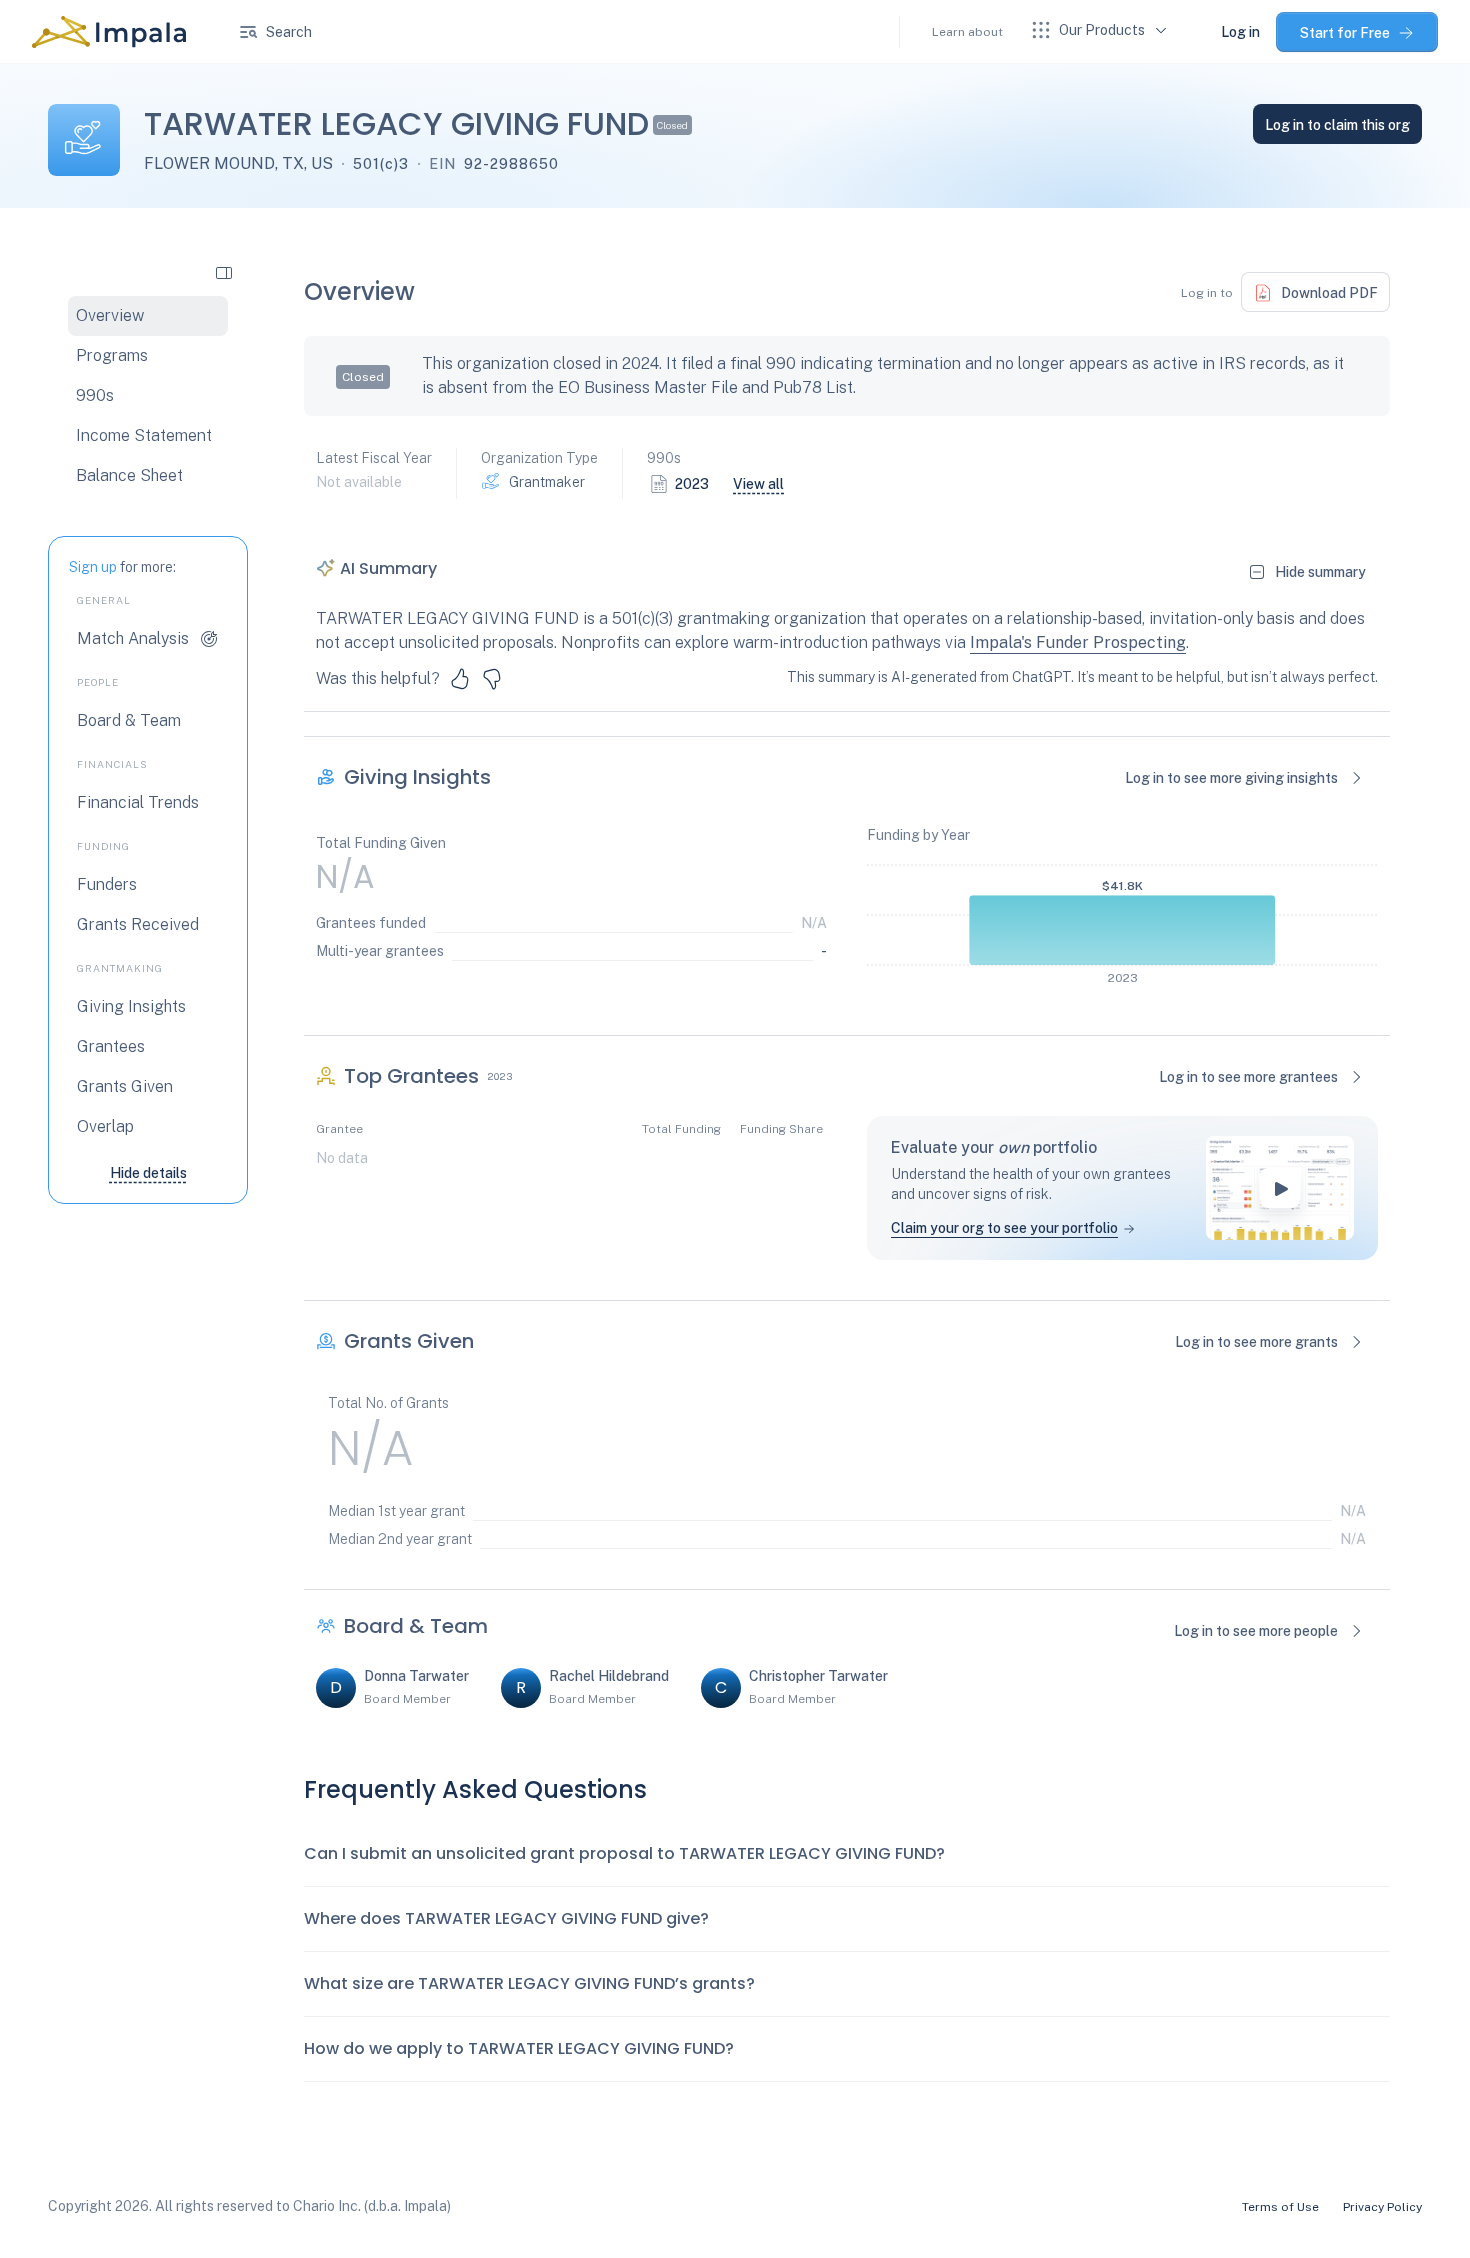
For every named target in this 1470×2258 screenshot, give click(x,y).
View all (758, 484)
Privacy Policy (1382, 2207)
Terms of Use (1280, 2207)
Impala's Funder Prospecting (1078, 642)
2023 (692, 484)
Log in (1240, 32)
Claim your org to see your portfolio (1004, 1228)
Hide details (148, 1173)
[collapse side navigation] (224, 272)
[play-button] (1280, 1188)
